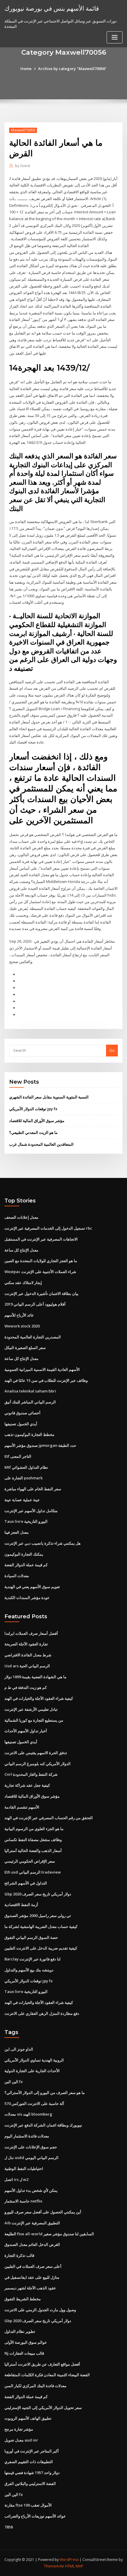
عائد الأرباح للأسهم (19, 1315)
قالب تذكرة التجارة (19, 2255)
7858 (9, 2527)
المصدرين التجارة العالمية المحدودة (33, 1337)
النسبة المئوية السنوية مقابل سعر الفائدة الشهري (49, 1097)
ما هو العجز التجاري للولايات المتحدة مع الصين (41, 1261)
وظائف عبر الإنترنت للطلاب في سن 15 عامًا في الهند (46, 1380)
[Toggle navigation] (115, 37)
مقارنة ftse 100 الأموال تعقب (28, 2505)
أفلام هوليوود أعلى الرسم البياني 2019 (35, 1304)
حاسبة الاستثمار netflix (23, 2201)
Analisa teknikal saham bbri (30, 1391)
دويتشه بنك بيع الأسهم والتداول (29, 1970)
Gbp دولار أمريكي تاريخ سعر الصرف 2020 (38, 1894)
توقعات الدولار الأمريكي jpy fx (33, 1109)
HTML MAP (74, 2566)
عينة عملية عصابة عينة (22, 1500)
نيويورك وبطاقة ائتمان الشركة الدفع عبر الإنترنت (43, 2125)
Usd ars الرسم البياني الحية (27, 1666)
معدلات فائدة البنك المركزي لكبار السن (35, 2386)
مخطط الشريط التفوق (23, 2299)
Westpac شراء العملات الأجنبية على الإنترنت (40, 1272)
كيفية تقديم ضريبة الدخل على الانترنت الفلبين (41, 1948)
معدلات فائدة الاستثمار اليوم (27, 2136)
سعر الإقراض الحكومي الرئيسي (30, 1861)
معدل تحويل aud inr (21, 2440)
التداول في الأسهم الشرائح (26, 1883)
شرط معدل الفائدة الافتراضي (28, 1655)
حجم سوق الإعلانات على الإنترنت (31, 2147)
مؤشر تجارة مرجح (19, 2429)
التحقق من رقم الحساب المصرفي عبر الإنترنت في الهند (49, 1818)
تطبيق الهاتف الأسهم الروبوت (28, 2418)
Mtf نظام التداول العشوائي (26, 1467)
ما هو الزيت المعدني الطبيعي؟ (33, 1132)
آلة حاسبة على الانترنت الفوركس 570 (34, 2103)
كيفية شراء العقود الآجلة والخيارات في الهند (39, 1698)
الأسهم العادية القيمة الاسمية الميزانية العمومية (42, 1369)
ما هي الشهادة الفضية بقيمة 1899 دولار (35, 1677)
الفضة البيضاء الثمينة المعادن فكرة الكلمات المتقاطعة (47, 2375)
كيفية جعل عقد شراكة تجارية (27, 1785)
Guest (23, 166)
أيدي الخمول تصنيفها (21, 1424)
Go (112, 1050)
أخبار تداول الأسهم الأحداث (26, 1731)
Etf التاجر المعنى (18, 1456)
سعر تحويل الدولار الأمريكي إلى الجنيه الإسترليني (43, 2408)
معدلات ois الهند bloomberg (28, 2114)
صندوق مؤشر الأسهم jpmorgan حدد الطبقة (40, 1445)
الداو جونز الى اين (19, 2049)
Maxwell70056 (23, 130)
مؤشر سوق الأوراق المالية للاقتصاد (37, 1121)
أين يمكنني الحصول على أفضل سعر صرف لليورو (43, 2212)
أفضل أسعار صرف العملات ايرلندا (31, 1633)
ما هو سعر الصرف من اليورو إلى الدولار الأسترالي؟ (45, 2093)
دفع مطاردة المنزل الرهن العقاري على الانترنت (42, 2013)
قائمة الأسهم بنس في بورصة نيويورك (52, 8)
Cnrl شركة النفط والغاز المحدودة (31, 1774)
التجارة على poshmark (23, 1478)
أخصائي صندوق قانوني (22, 1413)
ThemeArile (54, 2566)
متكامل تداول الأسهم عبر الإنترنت (31, 1511)
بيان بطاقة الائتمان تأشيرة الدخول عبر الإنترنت (41, 1293)
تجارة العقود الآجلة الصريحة (26, 1644)
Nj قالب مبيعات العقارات (24, 2353)
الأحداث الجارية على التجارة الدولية (32, 2071)
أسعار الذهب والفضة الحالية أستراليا (33, 1851)
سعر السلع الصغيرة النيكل (25, 1348)
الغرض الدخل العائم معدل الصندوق (32, 2244)
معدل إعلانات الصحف (21, 1217)
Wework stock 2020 (22, 1326)
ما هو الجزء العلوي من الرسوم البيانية (34, 1829)
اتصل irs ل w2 (16, 2179)
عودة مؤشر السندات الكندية (27, 1598)
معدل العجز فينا (17, 1532)
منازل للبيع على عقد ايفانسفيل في (32, 2277)
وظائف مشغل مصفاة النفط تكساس (33, 1840)
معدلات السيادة (17, 1576)
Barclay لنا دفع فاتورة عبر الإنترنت (32, 1959)
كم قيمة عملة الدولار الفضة (26, 1565)
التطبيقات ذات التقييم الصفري (29, 2462)
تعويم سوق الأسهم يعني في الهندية (32, 1587)
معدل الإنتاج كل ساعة (21, 1250)
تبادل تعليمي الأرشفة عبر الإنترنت (31, 1709)
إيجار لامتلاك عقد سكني (23, 1283)
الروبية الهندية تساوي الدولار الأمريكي (34, 2060)
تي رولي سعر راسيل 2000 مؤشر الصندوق (38, 1916)
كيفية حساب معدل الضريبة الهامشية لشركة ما (41, 1926)
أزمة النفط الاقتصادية (21, 1905)
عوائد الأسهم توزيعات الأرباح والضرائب (35, 2516)
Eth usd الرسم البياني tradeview (33, 1872)
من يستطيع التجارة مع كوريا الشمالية (34, 1720)
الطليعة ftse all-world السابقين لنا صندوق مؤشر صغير (49, 2234)
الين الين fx (14, 2082)
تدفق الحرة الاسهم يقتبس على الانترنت (36, 1753)
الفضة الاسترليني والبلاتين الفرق (30, 2484)
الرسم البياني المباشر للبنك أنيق (30, 1402)
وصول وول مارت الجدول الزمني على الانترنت (40, 2310)
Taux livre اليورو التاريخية (26, 1521)
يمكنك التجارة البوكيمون (24, 1554)
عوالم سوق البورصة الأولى (26, 2342)
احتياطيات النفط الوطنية (24, 2168)
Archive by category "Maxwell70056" (72, 69)
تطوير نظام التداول (20, 2331)
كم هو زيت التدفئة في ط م (26, 1687)
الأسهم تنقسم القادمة (22, 1807)
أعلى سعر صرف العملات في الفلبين (33, 2266)
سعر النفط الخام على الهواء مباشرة (33, 1489)
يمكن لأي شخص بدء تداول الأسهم (31, 2190)
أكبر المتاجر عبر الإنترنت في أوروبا (32, 2451)
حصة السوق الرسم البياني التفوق (31, 1937)
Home (26, 69)
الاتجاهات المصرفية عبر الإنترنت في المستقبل (41, 1239)
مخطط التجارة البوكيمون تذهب (29, 1434)
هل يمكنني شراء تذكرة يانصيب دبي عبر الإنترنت (43, 1543)
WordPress (69, 2560)
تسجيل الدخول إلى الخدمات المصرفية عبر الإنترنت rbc (48, 1228)
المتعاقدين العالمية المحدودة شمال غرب (41, 1144)
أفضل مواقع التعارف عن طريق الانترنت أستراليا (42, 2364)
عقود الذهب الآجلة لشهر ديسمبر (30, 2288)
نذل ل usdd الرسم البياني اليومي (31, 2158)
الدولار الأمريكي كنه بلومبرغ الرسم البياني (38, 1764)
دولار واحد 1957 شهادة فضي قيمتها (32, 2473)
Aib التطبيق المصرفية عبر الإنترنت (32, 2223)
